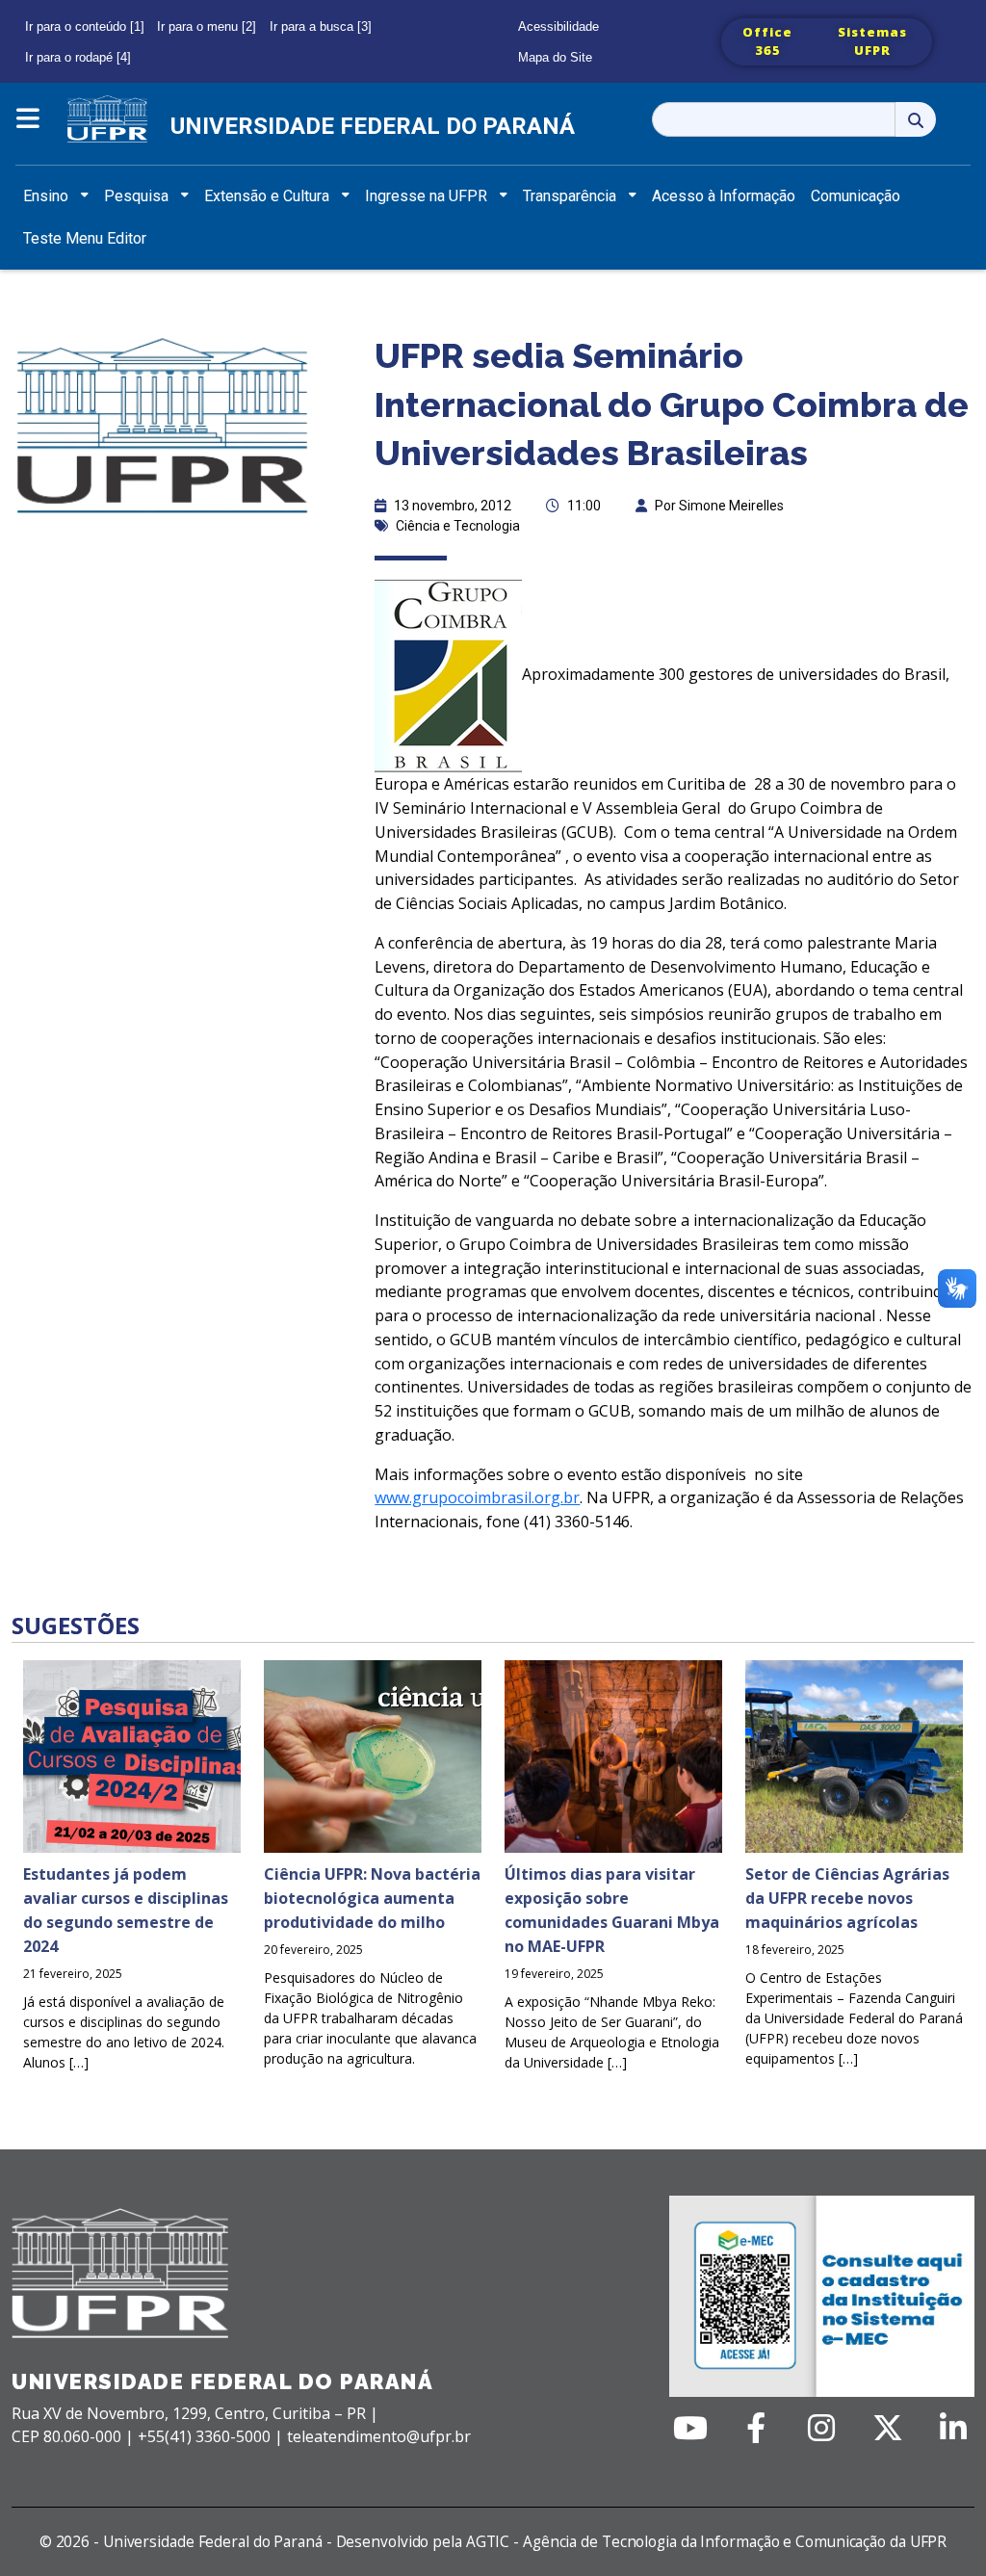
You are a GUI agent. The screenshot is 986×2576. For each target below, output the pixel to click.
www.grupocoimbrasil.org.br (477, 1497)
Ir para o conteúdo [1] (85, 26)
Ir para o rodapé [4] (78, 57)
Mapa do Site (555, 57)
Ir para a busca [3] (321, 26)
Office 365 (767, 41)
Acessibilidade (558, 26)
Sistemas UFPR (872, 41)
